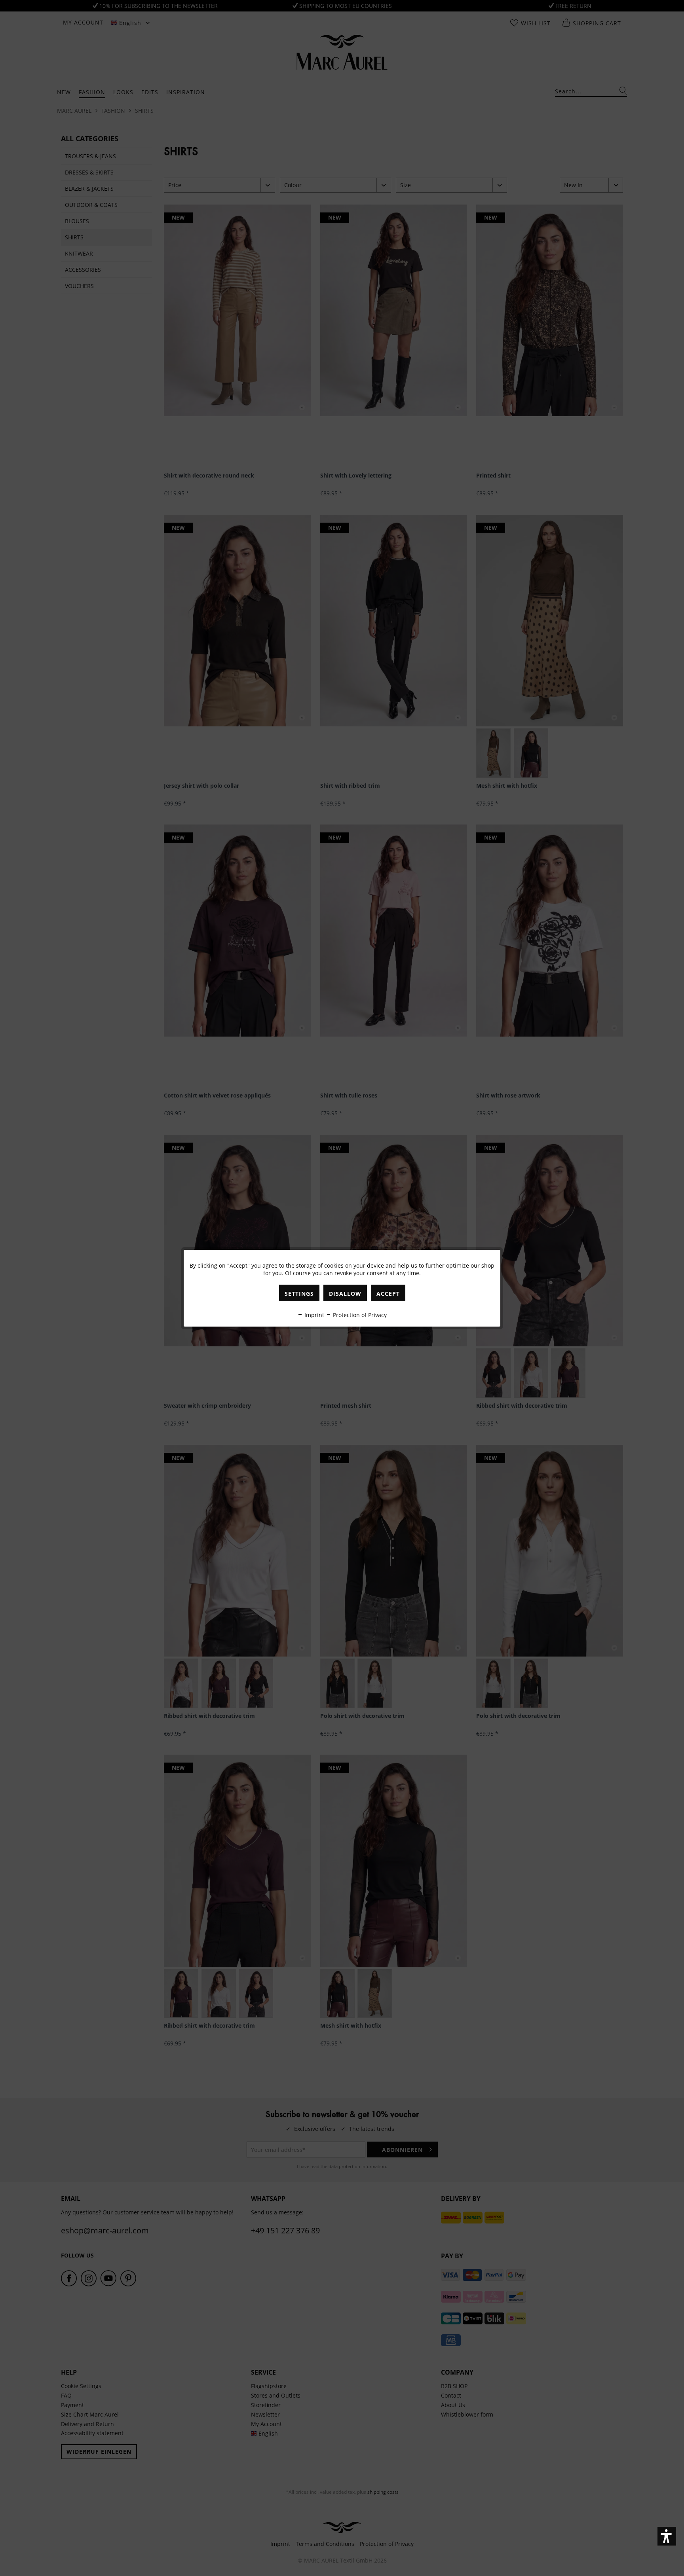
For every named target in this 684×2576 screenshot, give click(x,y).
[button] (667, 2536)
